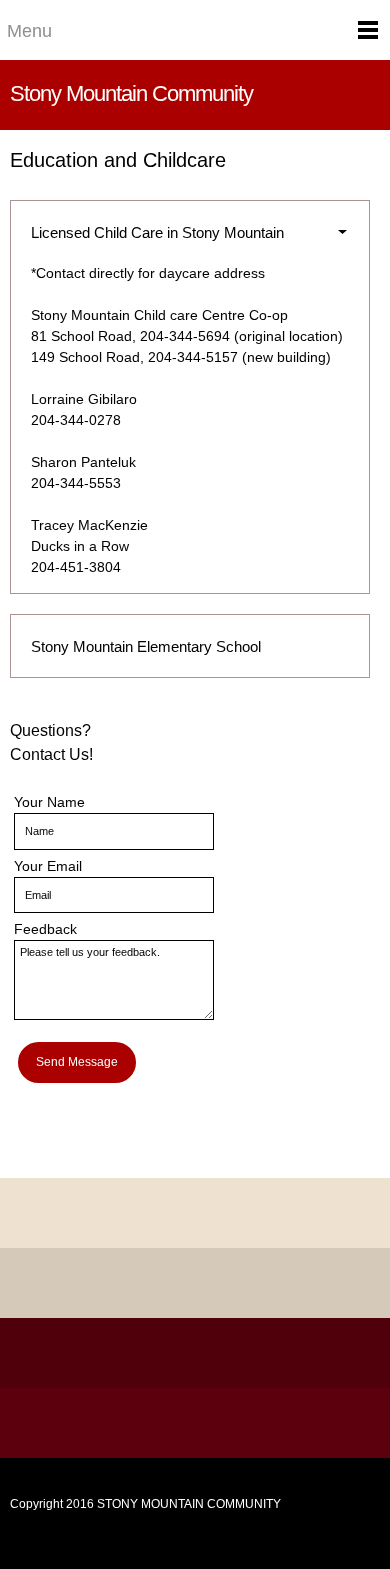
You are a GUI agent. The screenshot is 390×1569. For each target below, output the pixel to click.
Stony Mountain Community (131, 93)
